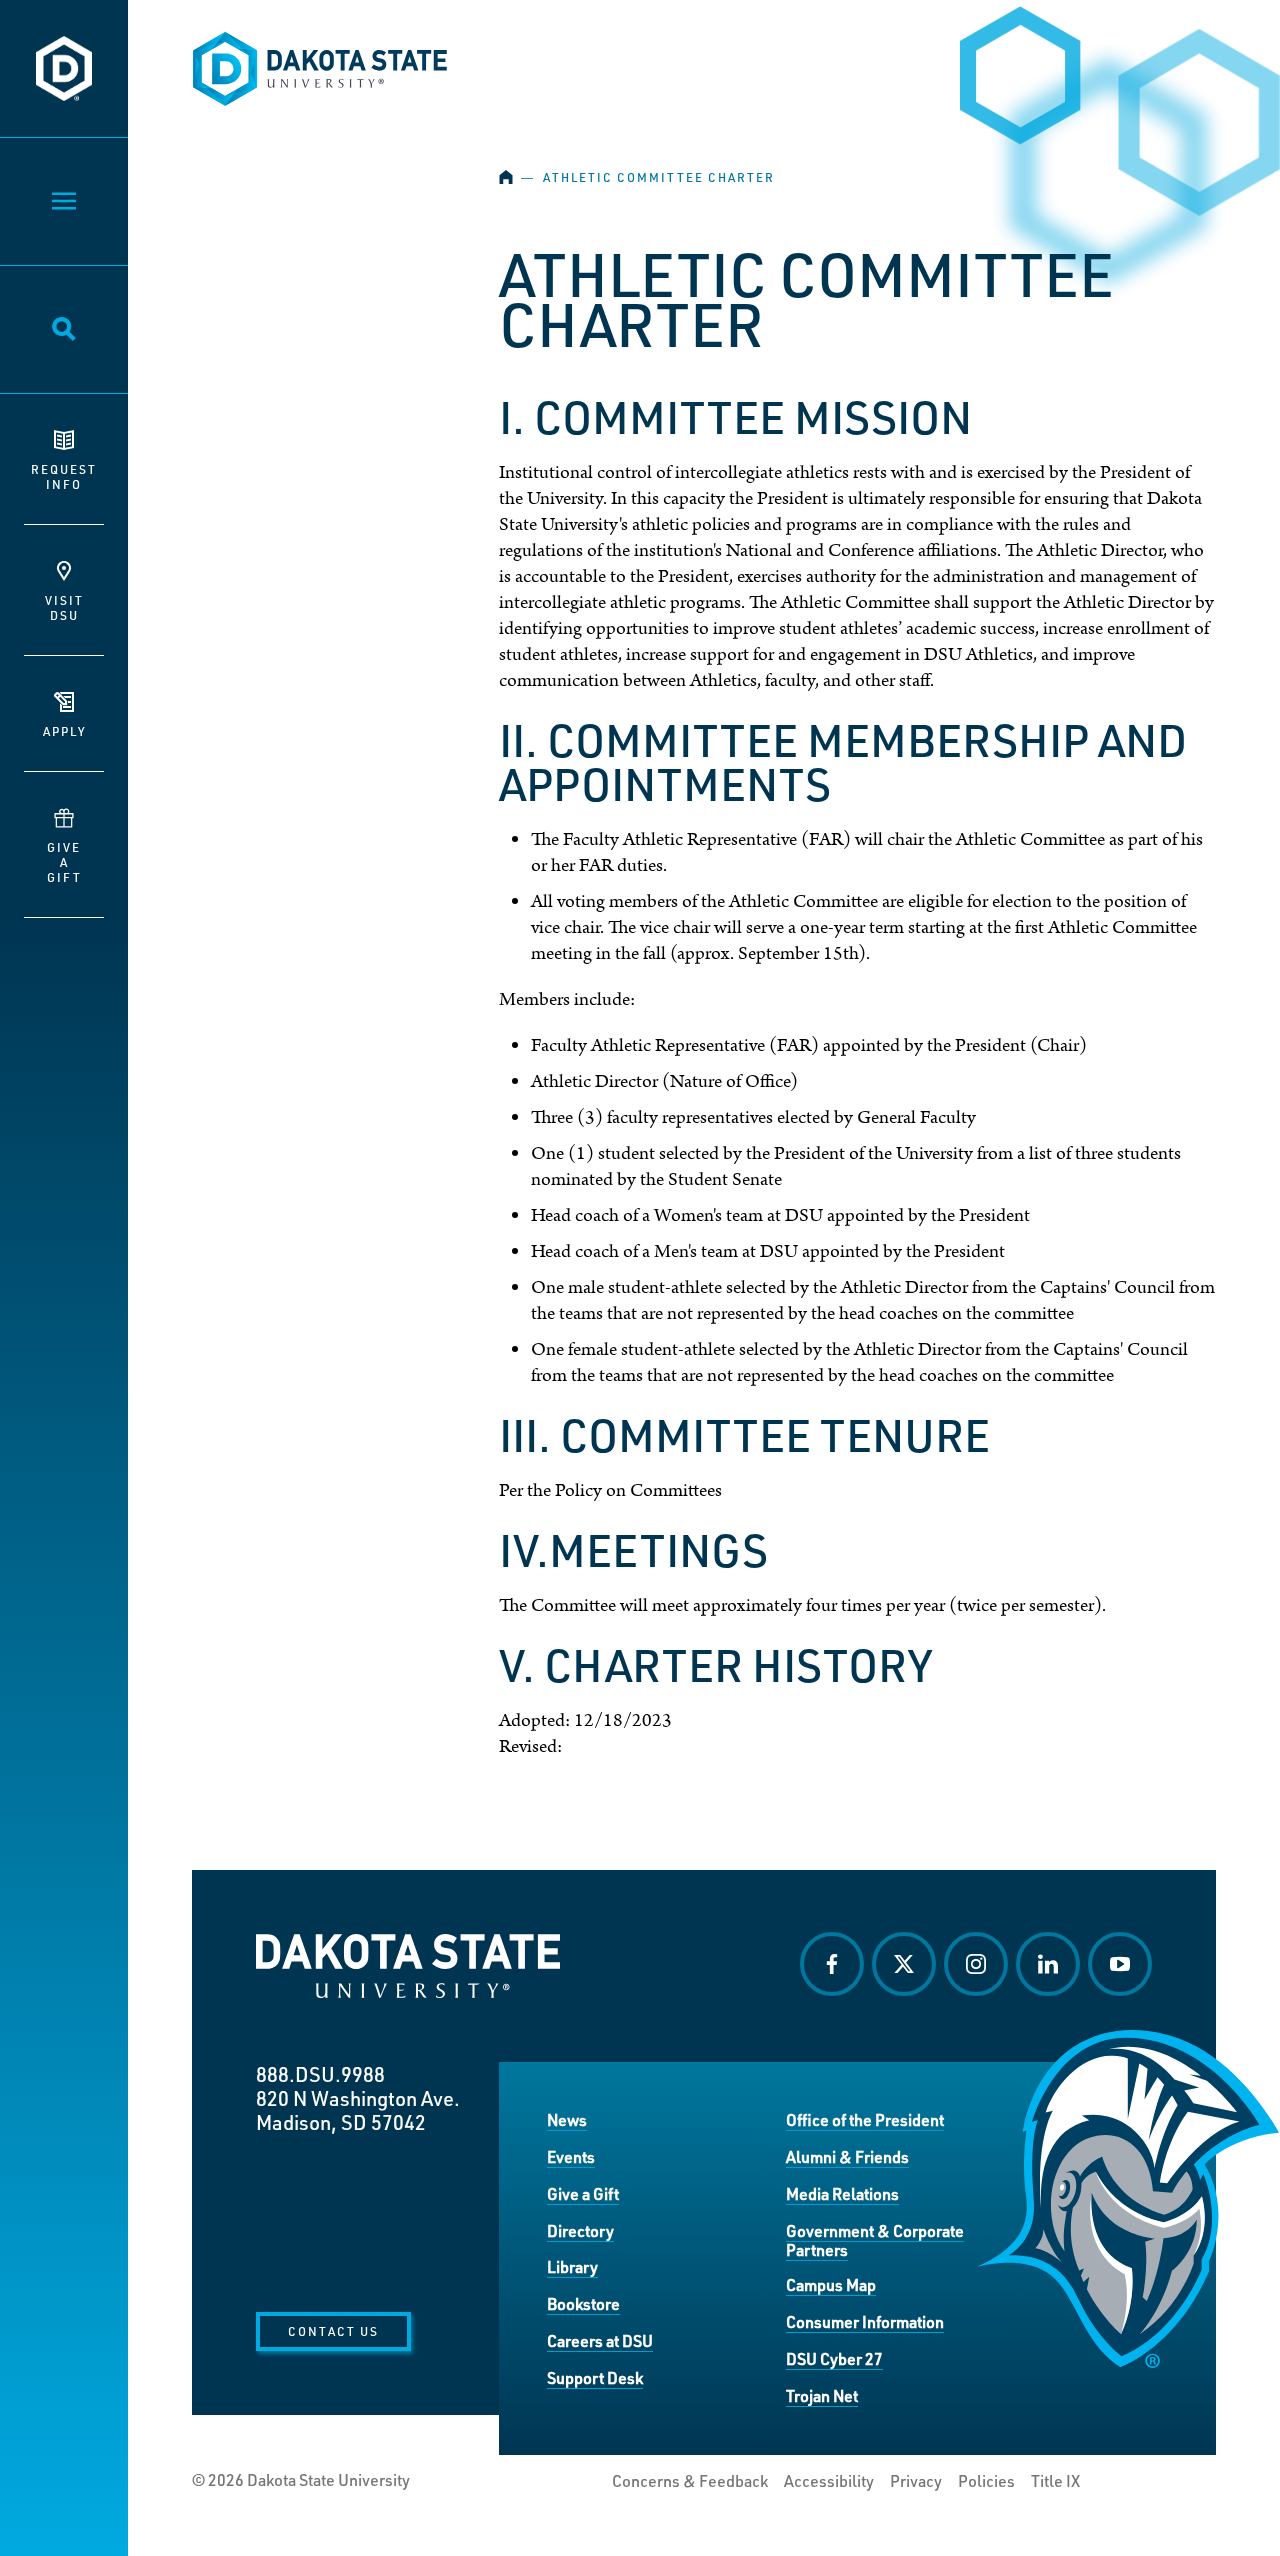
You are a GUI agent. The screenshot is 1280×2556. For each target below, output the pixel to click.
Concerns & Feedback (690, 2481)
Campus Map (831, 2284)
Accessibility (829, 2481)
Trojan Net (822, 2395)
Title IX (1055, 2481)
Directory (580, 2230)
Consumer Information (865, 2321)
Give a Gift (583, 2193)
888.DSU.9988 (320, 2074)
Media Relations (842, 2193)
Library (572, 2266)
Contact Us (333, 2331)
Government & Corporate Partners (875, 2240)
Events (571, 2156)
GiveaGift (64, 862)
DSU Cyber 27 (834, 2358)
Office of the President (865, 2119)
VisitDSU (64, 607)
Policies (986, 2481)
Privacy (916, 2481)
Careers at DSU (600, 2340)
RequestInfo (64, 476)
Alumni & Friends (847, 2156)
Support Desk (595, 2377)
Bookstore (583, 2303)
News (567, 2119)
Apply (64, 731)
